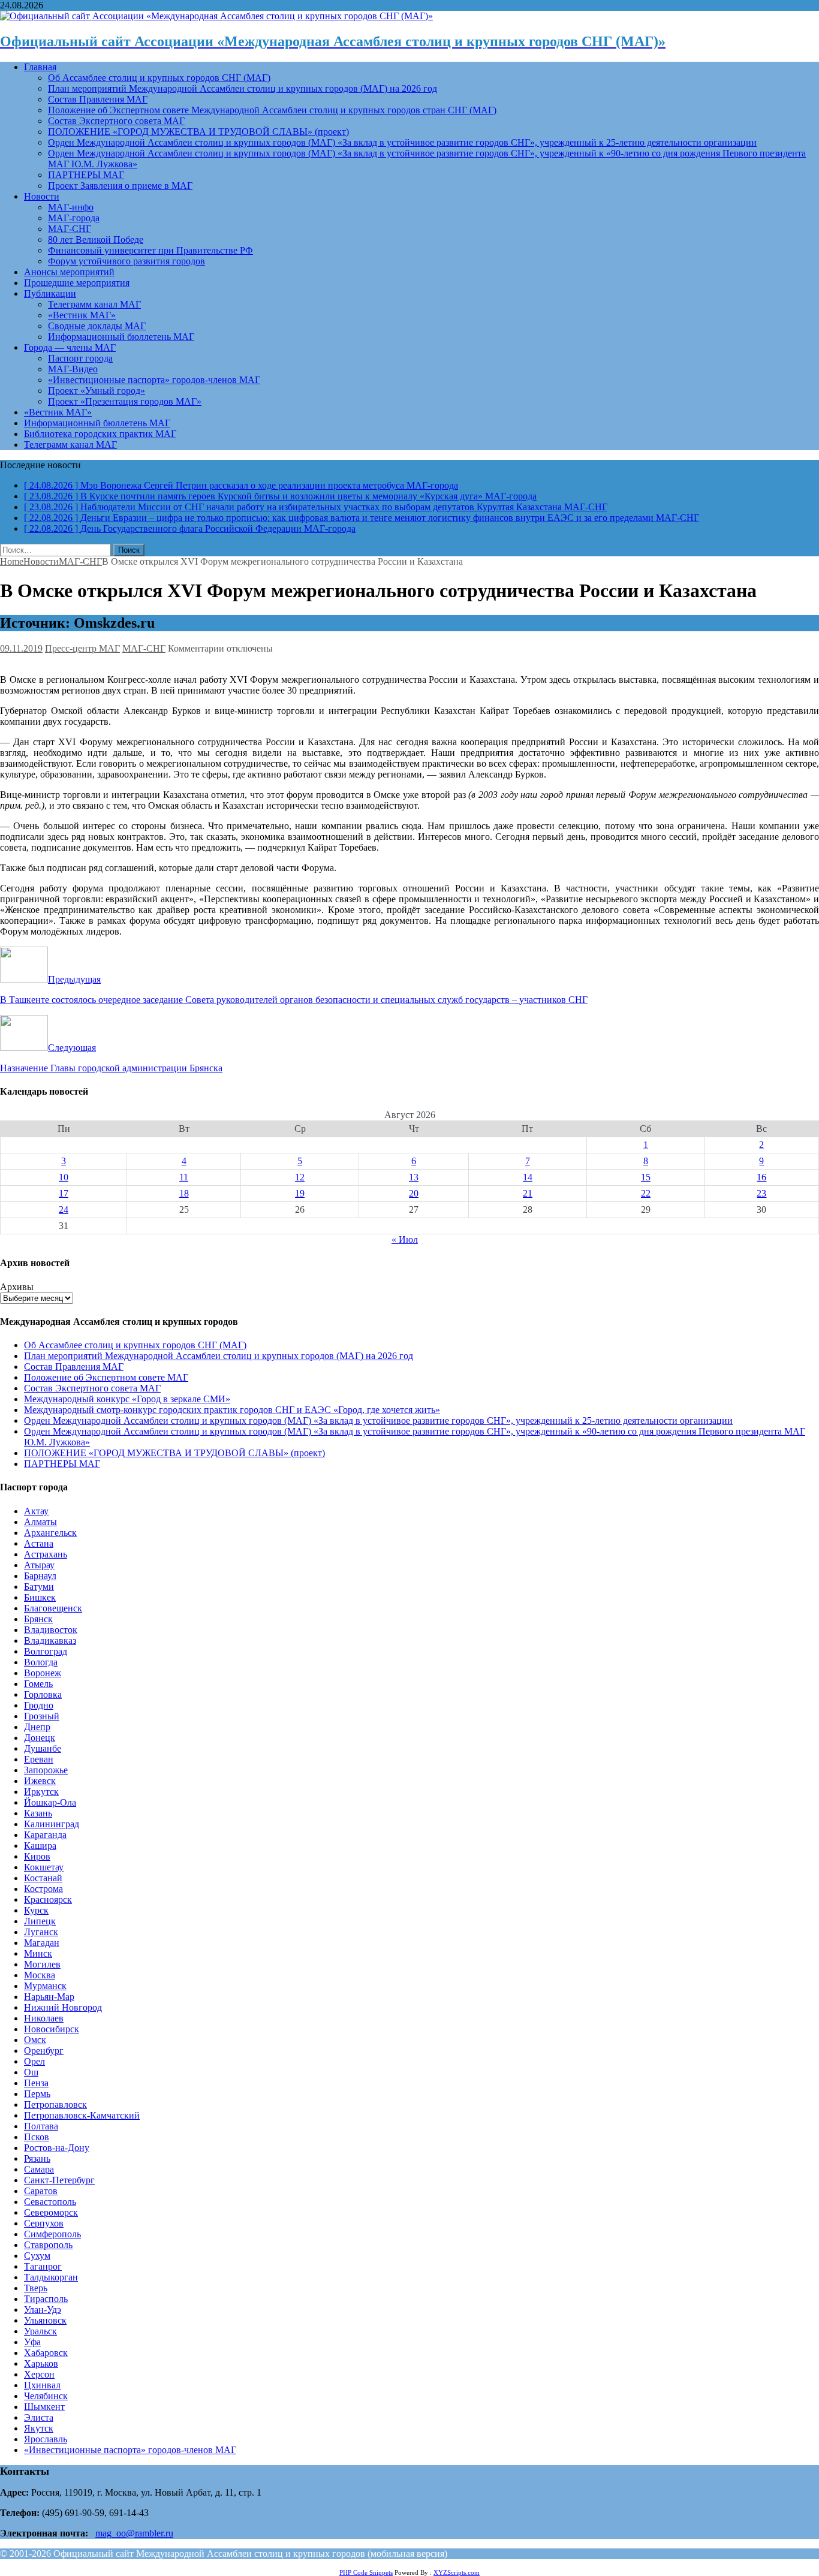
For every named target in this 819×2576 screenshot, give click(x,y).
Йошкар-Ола (50, 1802)
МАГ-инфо (71, 207)
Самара (39, 2169)
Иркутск (41, 1792)
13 (414, 1177)
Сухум (37, 2256)
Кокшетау (44, 1867)
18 (184, 1193)
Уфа (32, 2342)
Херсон (39, 2374)
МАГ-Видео (73, 369)
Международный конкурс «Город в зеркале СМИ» (127, 1399)
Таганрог (43, 2266)
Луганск (41, 1932)
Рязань (37, 2158)
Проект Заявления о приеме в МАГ (120, 186)
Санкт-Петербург (59, 2180)
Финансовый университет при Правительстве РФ (150, 250)
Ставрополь (48, 2245)
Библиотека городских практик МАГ (100, 434)
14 (528, 1177)
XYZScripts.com (457, 2572)
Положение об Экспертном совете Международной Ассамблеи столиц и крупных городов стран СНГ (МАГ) (272, 110)
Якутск (39, 2428)
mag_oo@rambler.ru (134, 2533)
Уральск (40, 2331)
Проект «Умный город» (97, 391)
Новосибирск (52, 2029)
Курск (36, 1910)
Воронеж (43, 1673)
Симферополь (52, 2234)
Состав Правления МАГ (98, 99)
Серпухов (44, 2223)
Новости (42, 196)
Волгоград (46, 1651)
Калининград (52, 1824)
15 (646, 1177)
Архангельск (50, 1533)
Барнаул (40, 1576)
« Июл (405, 1239)
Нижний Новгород (63, 2007)
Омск (35, 2040)
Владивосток (51, 1630)
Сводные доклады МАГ (97, 326)
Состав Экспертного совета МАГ (116, 121)
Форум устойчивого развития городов (127, 261)
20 (414, 1193)
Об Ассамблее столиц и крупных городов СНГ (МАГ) (159, 78)
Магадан (42, 1943)
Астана (39, 1543)
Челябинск (46, 2396)
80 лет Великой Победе (96, 239)
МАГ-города (74, 218)
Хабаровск (46, 2353)
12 (300, 1177)
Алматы (40, 1522)
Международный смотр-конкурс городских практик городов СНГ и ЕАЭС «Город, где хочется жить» (232, 1410)
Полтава (41, 2126)
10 (64, 1177)
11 (184, 1177)
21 (528, 1193)
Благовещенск (53, 1608)
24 (64, 1209)
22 (646, 1193)
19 (300, 1193)
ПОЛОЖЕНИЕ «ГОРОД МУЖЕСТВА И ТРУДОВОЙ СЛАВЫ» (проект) (198, 132)
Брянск (38, 1619)
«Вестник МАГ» (82, 315)
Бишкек (40, 1597)
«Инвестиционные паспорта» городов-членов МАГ (154, 380)
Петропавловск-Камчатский (82, 2115)
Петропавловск (55, 2105)
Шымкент (44, 2407)
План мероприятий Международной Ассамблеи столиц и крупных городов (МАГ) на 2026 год (243, 88)
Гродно (39, 1705)
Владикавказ (50, 1640)
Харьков (41, 2363)
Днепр (37, 1727)
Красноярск (48, 1899)
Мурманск (45, 1986)
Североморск (51, 2212)
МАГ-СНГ (70, 229)
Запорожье (46, 1770)
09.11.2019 (21, 648)
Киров (37, 1856)
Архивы (17, 1287)
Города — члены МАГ (70, 347)
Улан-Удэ (43, 2310)
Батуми (39, 1587)
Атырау (39, 1565)
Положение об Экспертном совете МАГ (106, 1377)
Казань (38, 1813)
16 (761, 1177)
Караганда (45, 1835)
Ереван (39, 1759)
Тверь (36, 2288)
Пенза (36, 2083)
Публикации (50, 293)
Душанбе (43, 1748)
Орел (34, 2061)
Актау (36, 1511)
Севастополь (50, 2202)
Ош (31, 2072)
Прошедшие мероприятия (77, 283)
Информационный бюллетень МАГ (121, 337)
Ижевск (40, 1781)
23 (761, 1193)
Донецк (40, 1738)
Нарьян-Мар (49, 1997)
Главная (40, 67)
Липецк (40, 1921)
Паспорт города (80, 358)
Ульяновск (45, 2320)
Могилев (42, 1964)
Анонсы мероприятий (69, 272)
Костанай (43, 1878)
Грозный (42, 1716)
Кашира (40, 1846)
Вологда (41, 1662)
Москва (40, 1975)
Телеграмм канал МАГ (94, 304)
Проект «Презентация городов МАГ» (125, 401)
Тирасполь (46, 2299)
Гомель (38, 1684)
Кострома (43, 1889)
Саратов (41, 2191)
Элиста (39, 2417)
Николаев (44, 2018)
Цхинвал (42, 2385)
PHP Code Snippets (366, 2572)
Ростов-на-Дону (57, 2148)
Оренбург (44, 2051)
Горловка (43, 1694)
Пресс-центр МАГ (82, 648)
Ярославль (46, 2439)
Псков (37, 2137)
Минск (38, 1953)
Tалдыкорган (51, 2277)
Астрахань (46, 1554)
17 (64, 1193)
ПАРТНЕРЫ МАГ (86, 175)
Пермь (37, 2094)
